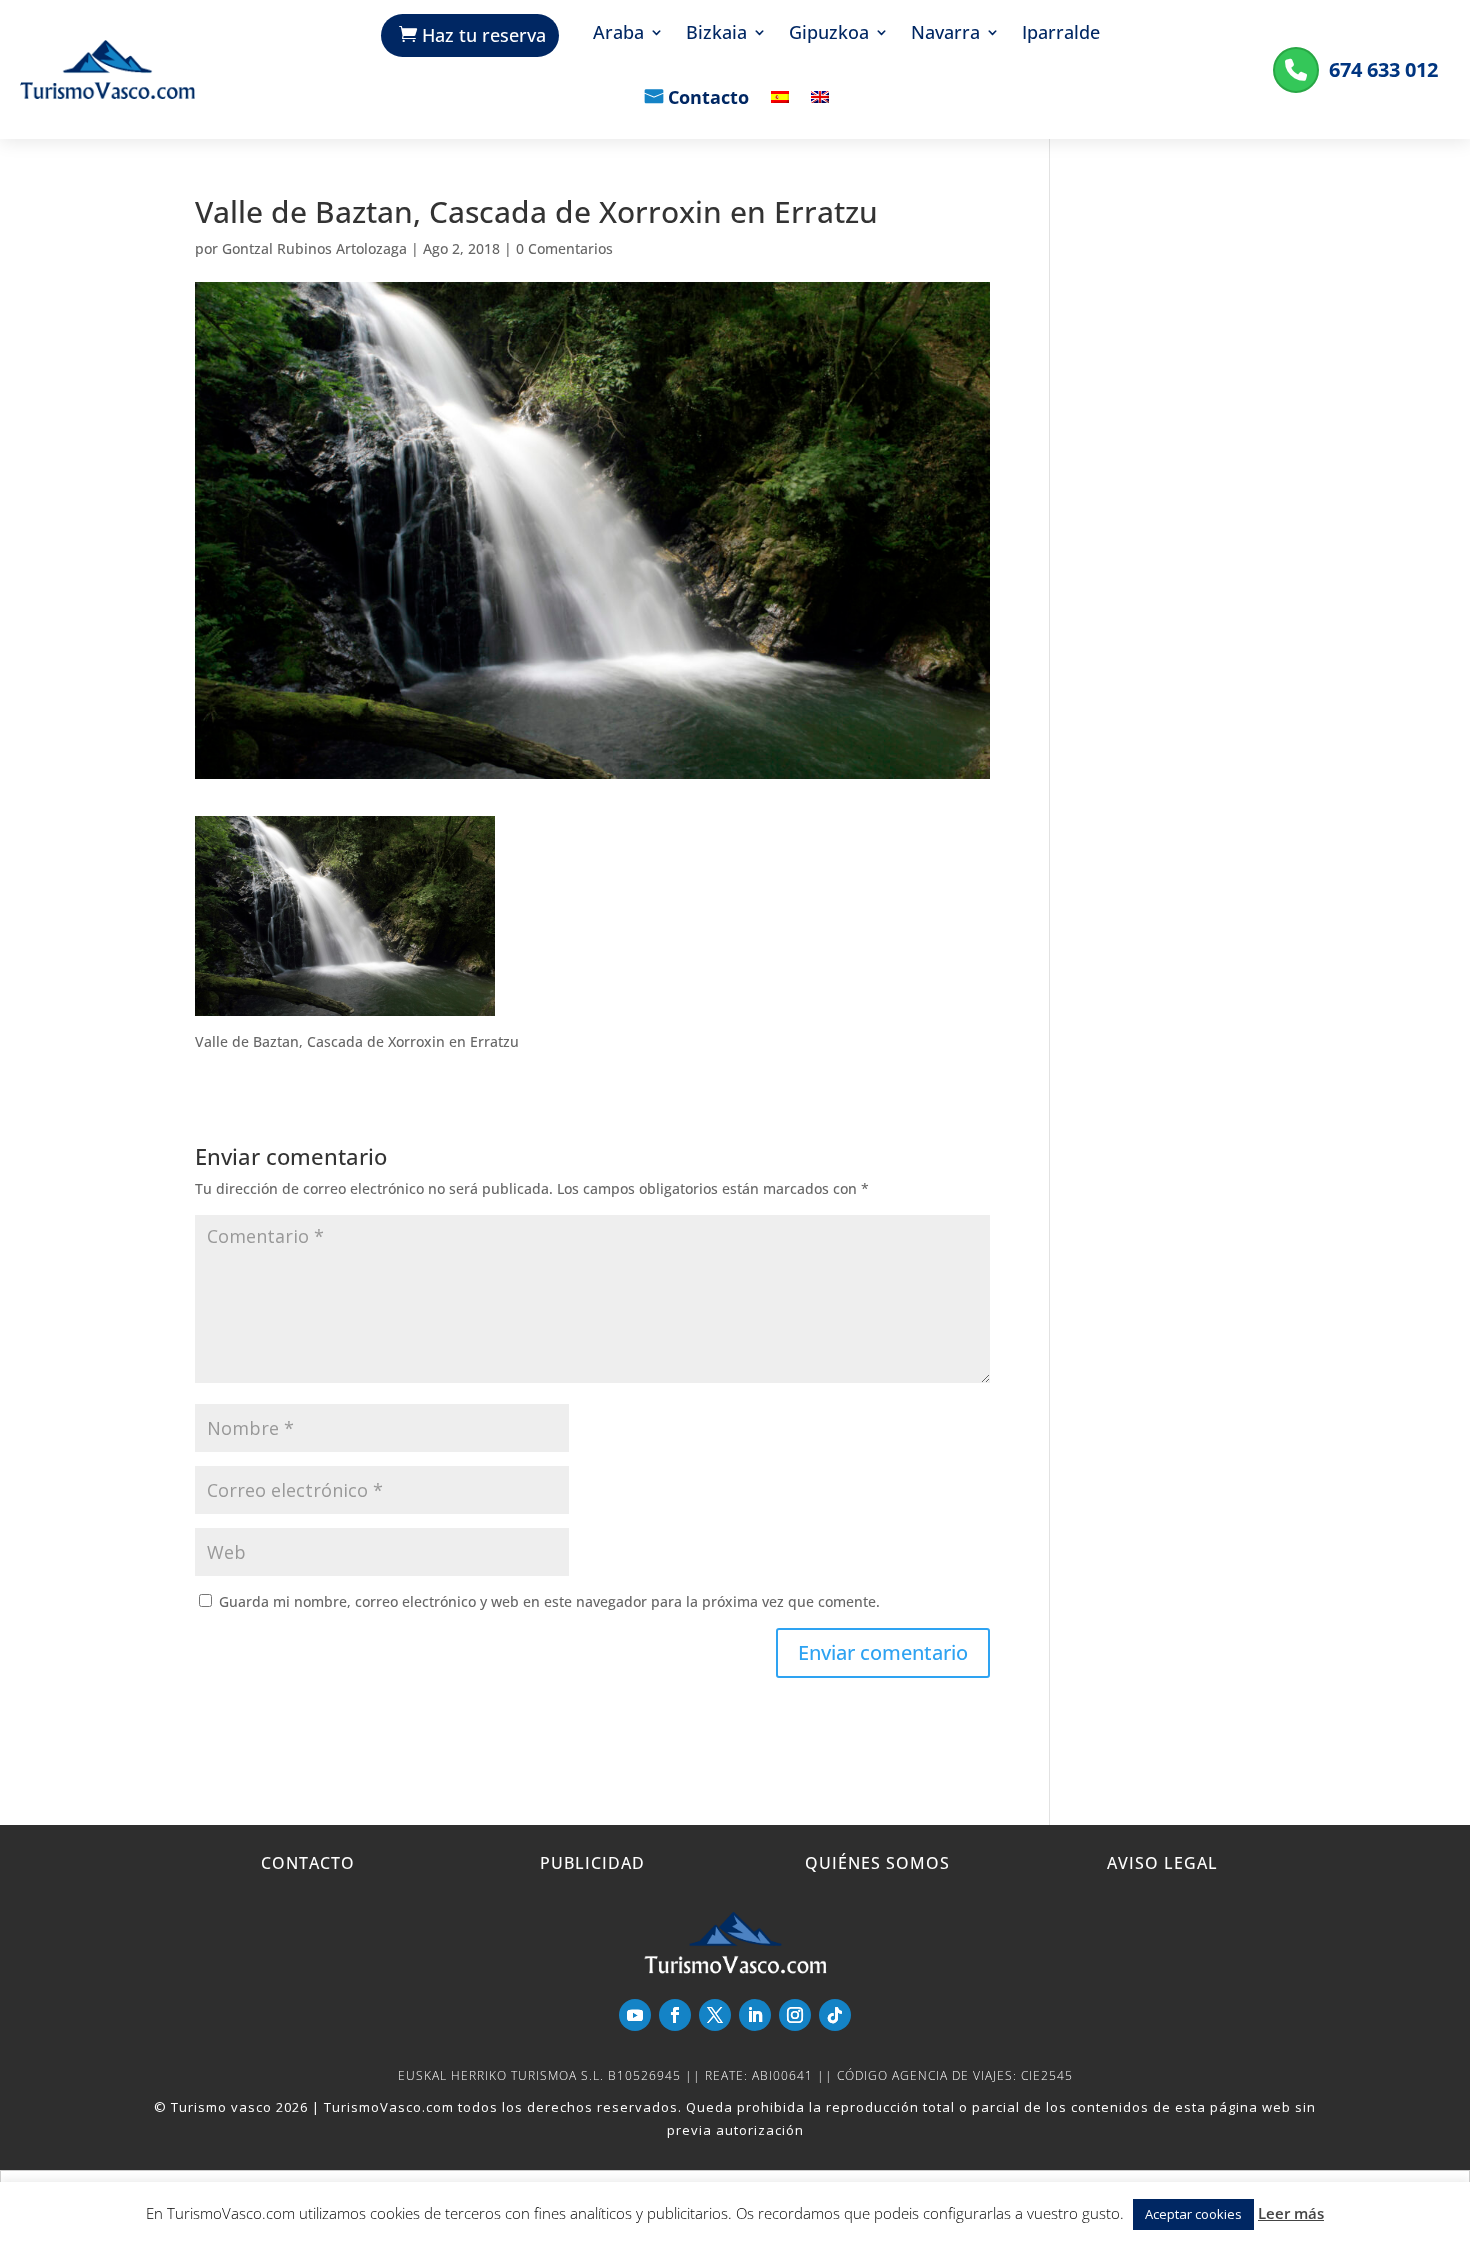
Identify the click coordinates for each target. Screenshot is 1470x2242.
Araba (618, 34)
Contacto (708, 99)
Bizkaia (716, 34)
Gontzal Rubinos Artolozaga (314, 248)
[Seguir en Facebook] (675, 2015)
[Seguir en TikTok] (835, 2015)
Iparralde (1061, 34)
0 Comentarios (564, 248)
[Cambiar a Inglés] (820, 111)
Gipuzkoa (829, 34)
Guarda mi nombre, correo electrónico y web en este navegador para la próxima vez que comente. (549, 1601)
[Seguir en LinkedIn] (755, 2015)
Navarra (945, 34)
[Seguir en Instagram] (795, 2015)
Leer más (1291, 2213)
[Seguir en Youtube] (635, 2015)
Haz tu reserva (484, 35)
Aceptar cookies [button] (1193, 2214)
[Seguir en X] (715, 2015)
